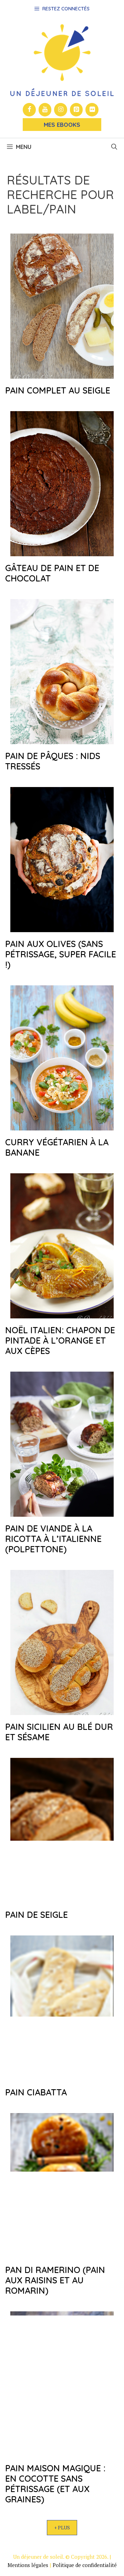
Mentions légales (28, 2565)
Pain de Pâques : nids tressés (53, 761)
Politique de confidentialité (85, 2565)
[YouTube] (45, 110)
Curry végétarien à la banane (57, 1147)
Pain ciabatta (36, 2092)
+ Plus (62, 2527)
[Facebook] (29, 110)
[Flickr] (92, 110)
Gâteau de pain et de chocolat (52, 573)
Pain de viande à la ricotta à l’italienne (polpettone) (53, 1539)
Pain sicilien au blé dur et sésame (59, 1732)
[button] (114, 147)
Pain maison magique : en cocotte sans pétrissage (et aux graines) (55, 2484)
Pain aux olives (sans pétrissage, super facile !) (61, 954)
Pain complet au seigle (58, 390)
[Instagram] (61, 110)
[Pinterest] (76, 110)
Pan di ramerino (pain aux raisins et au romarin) (55, 2280)
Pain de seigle (37, 1915)
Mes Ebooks (62, 125)
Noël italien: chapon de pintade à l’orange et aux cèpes (60, 1340)
